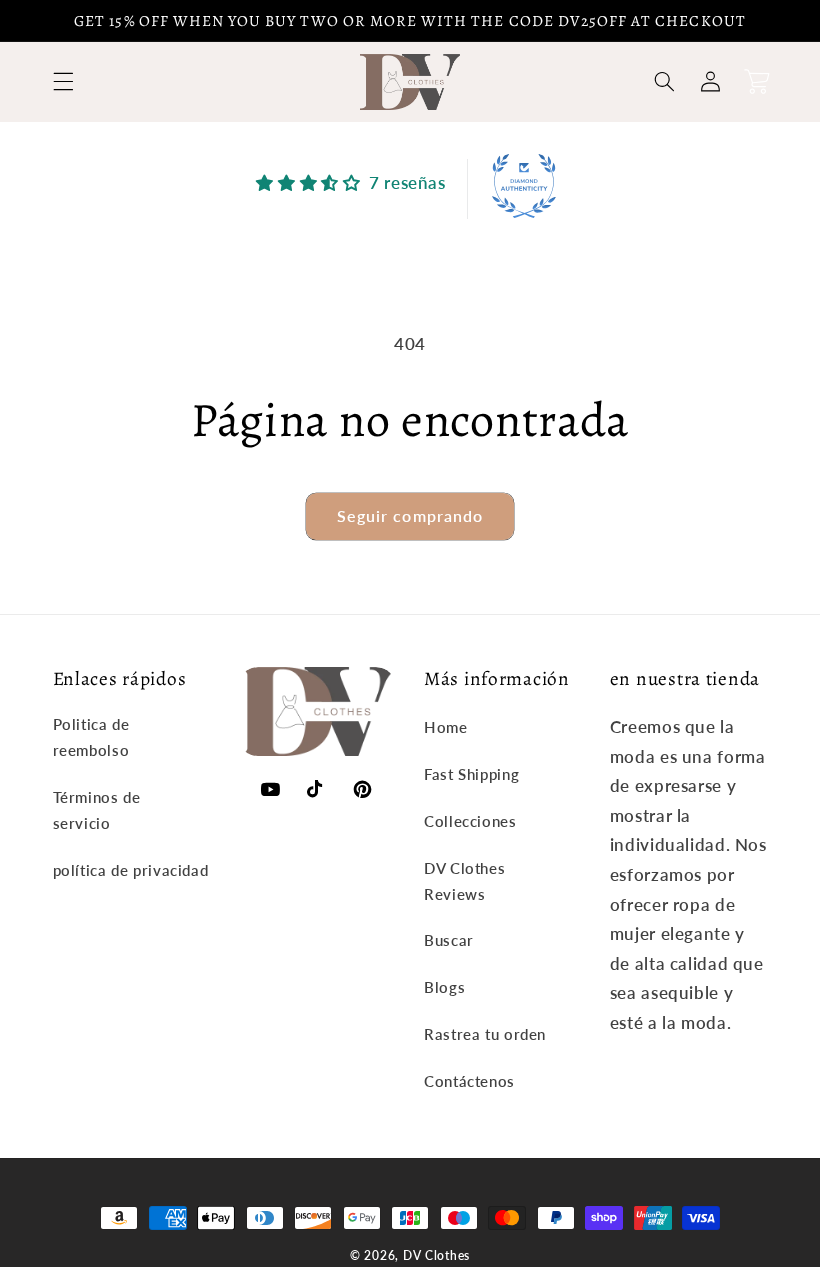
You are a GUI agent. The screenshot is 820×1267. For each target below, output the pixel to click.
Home (446, 727)
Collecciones (470, 821)
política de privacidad (131, 870)
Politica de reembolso (91, 737)
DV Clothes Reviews (464, 881)
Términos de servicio (97, 810)
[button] (63, 82)
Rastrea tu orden (485, 1034)
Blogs (444, 987)
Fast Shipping (471, 774)
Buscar (449, 940)
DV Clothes (436, 1255)
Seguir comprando (410, 515)
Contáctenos (469, 1081)
